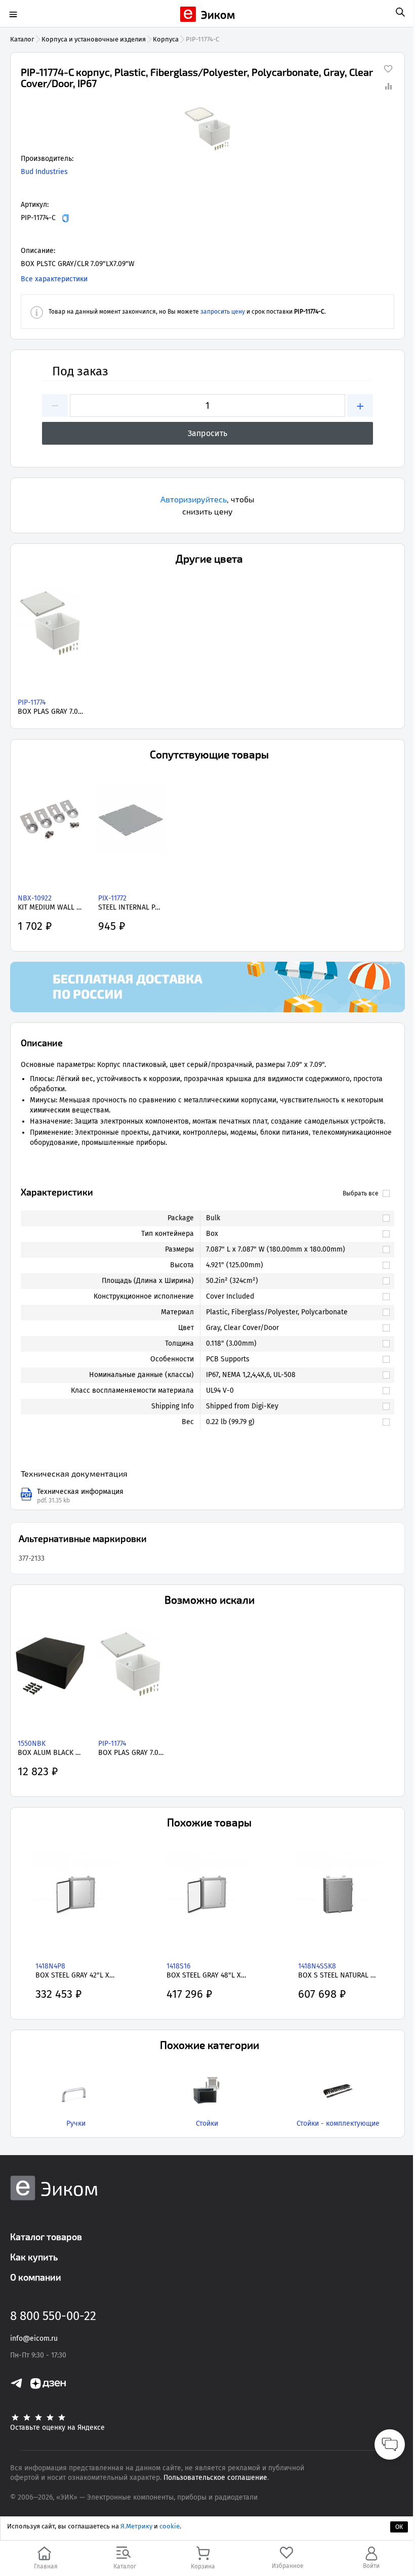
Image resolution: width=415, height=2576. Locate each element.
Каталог (22, 39)
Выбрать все (361, 1193)
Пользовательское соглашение (215, 2478)
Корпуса (166, 39)
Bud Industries (44, 172)
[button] (207, 128)
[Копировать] (66, 218)
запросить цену (223, 312)
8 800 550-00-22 (53, 2316)
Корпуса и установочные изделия (94, 39)
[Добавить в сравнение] (388, 86)
